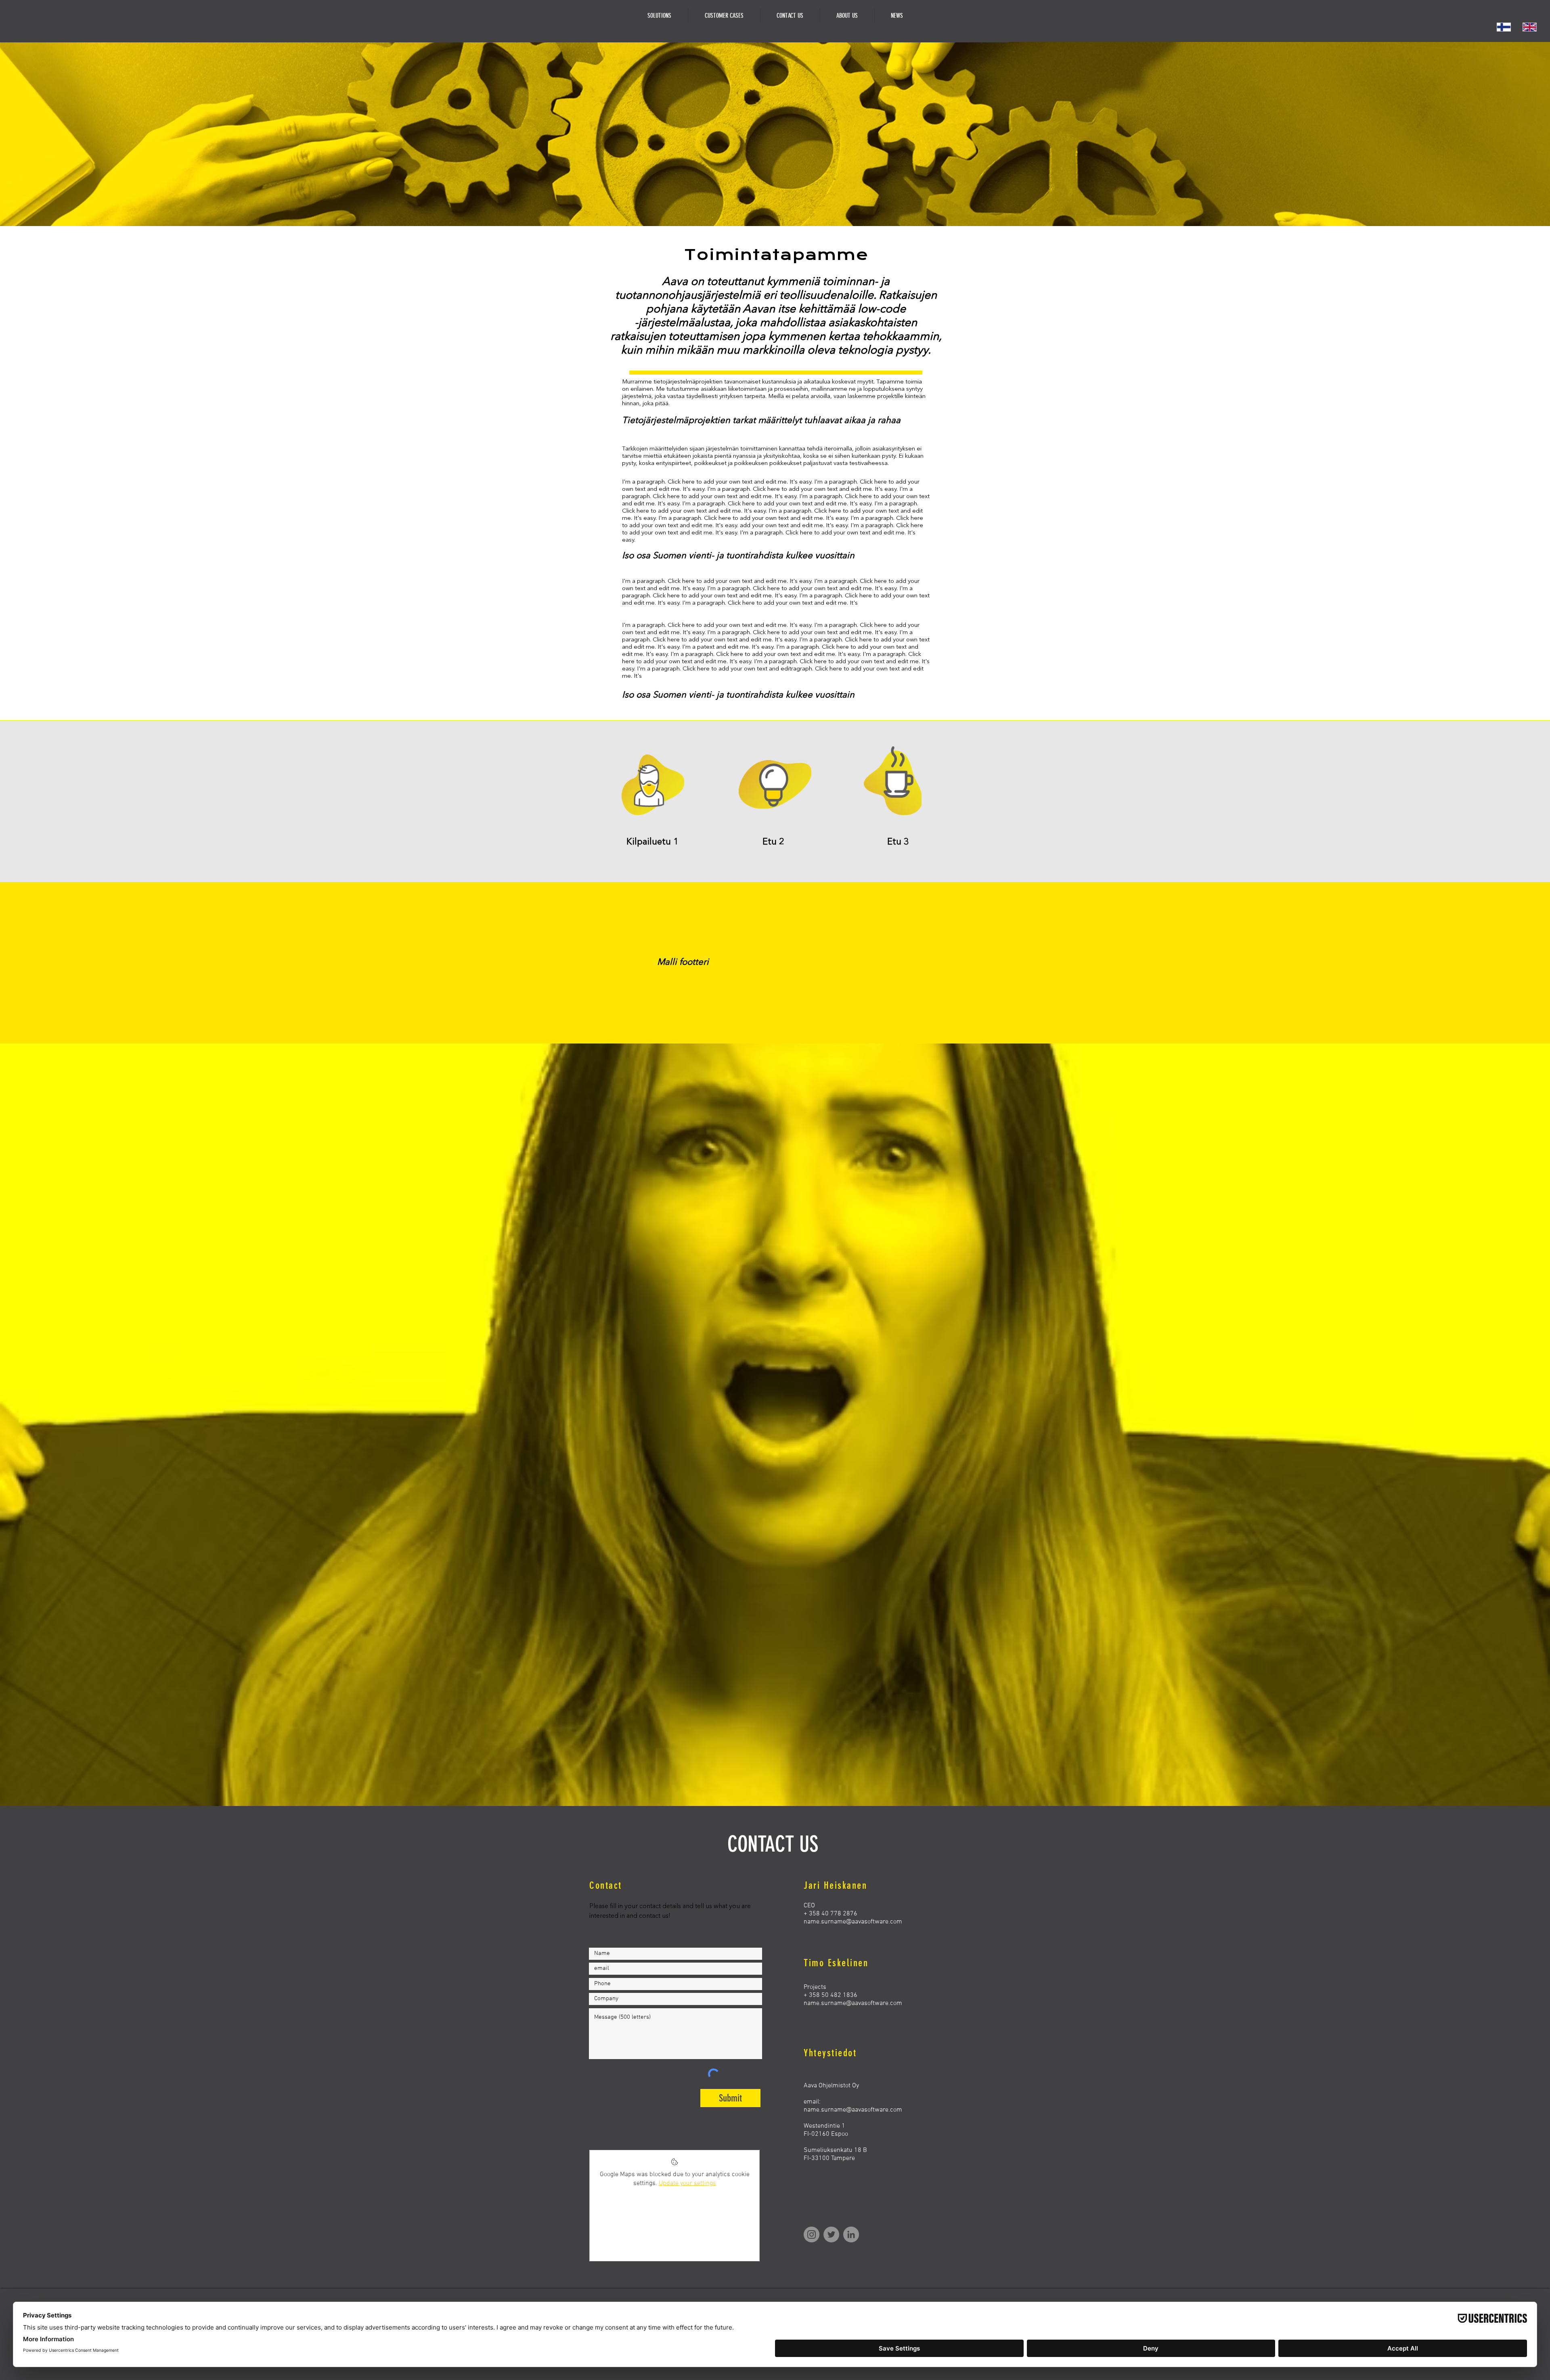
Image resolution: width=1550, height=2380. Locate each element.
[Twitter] (831, 2234)
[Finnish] (1504, 27)
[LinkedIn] (851, 2234)
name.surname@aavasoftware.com (853, 1922)
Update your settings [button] (687, 2183)
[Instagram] (812, 2234)
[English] (1529, 27)
